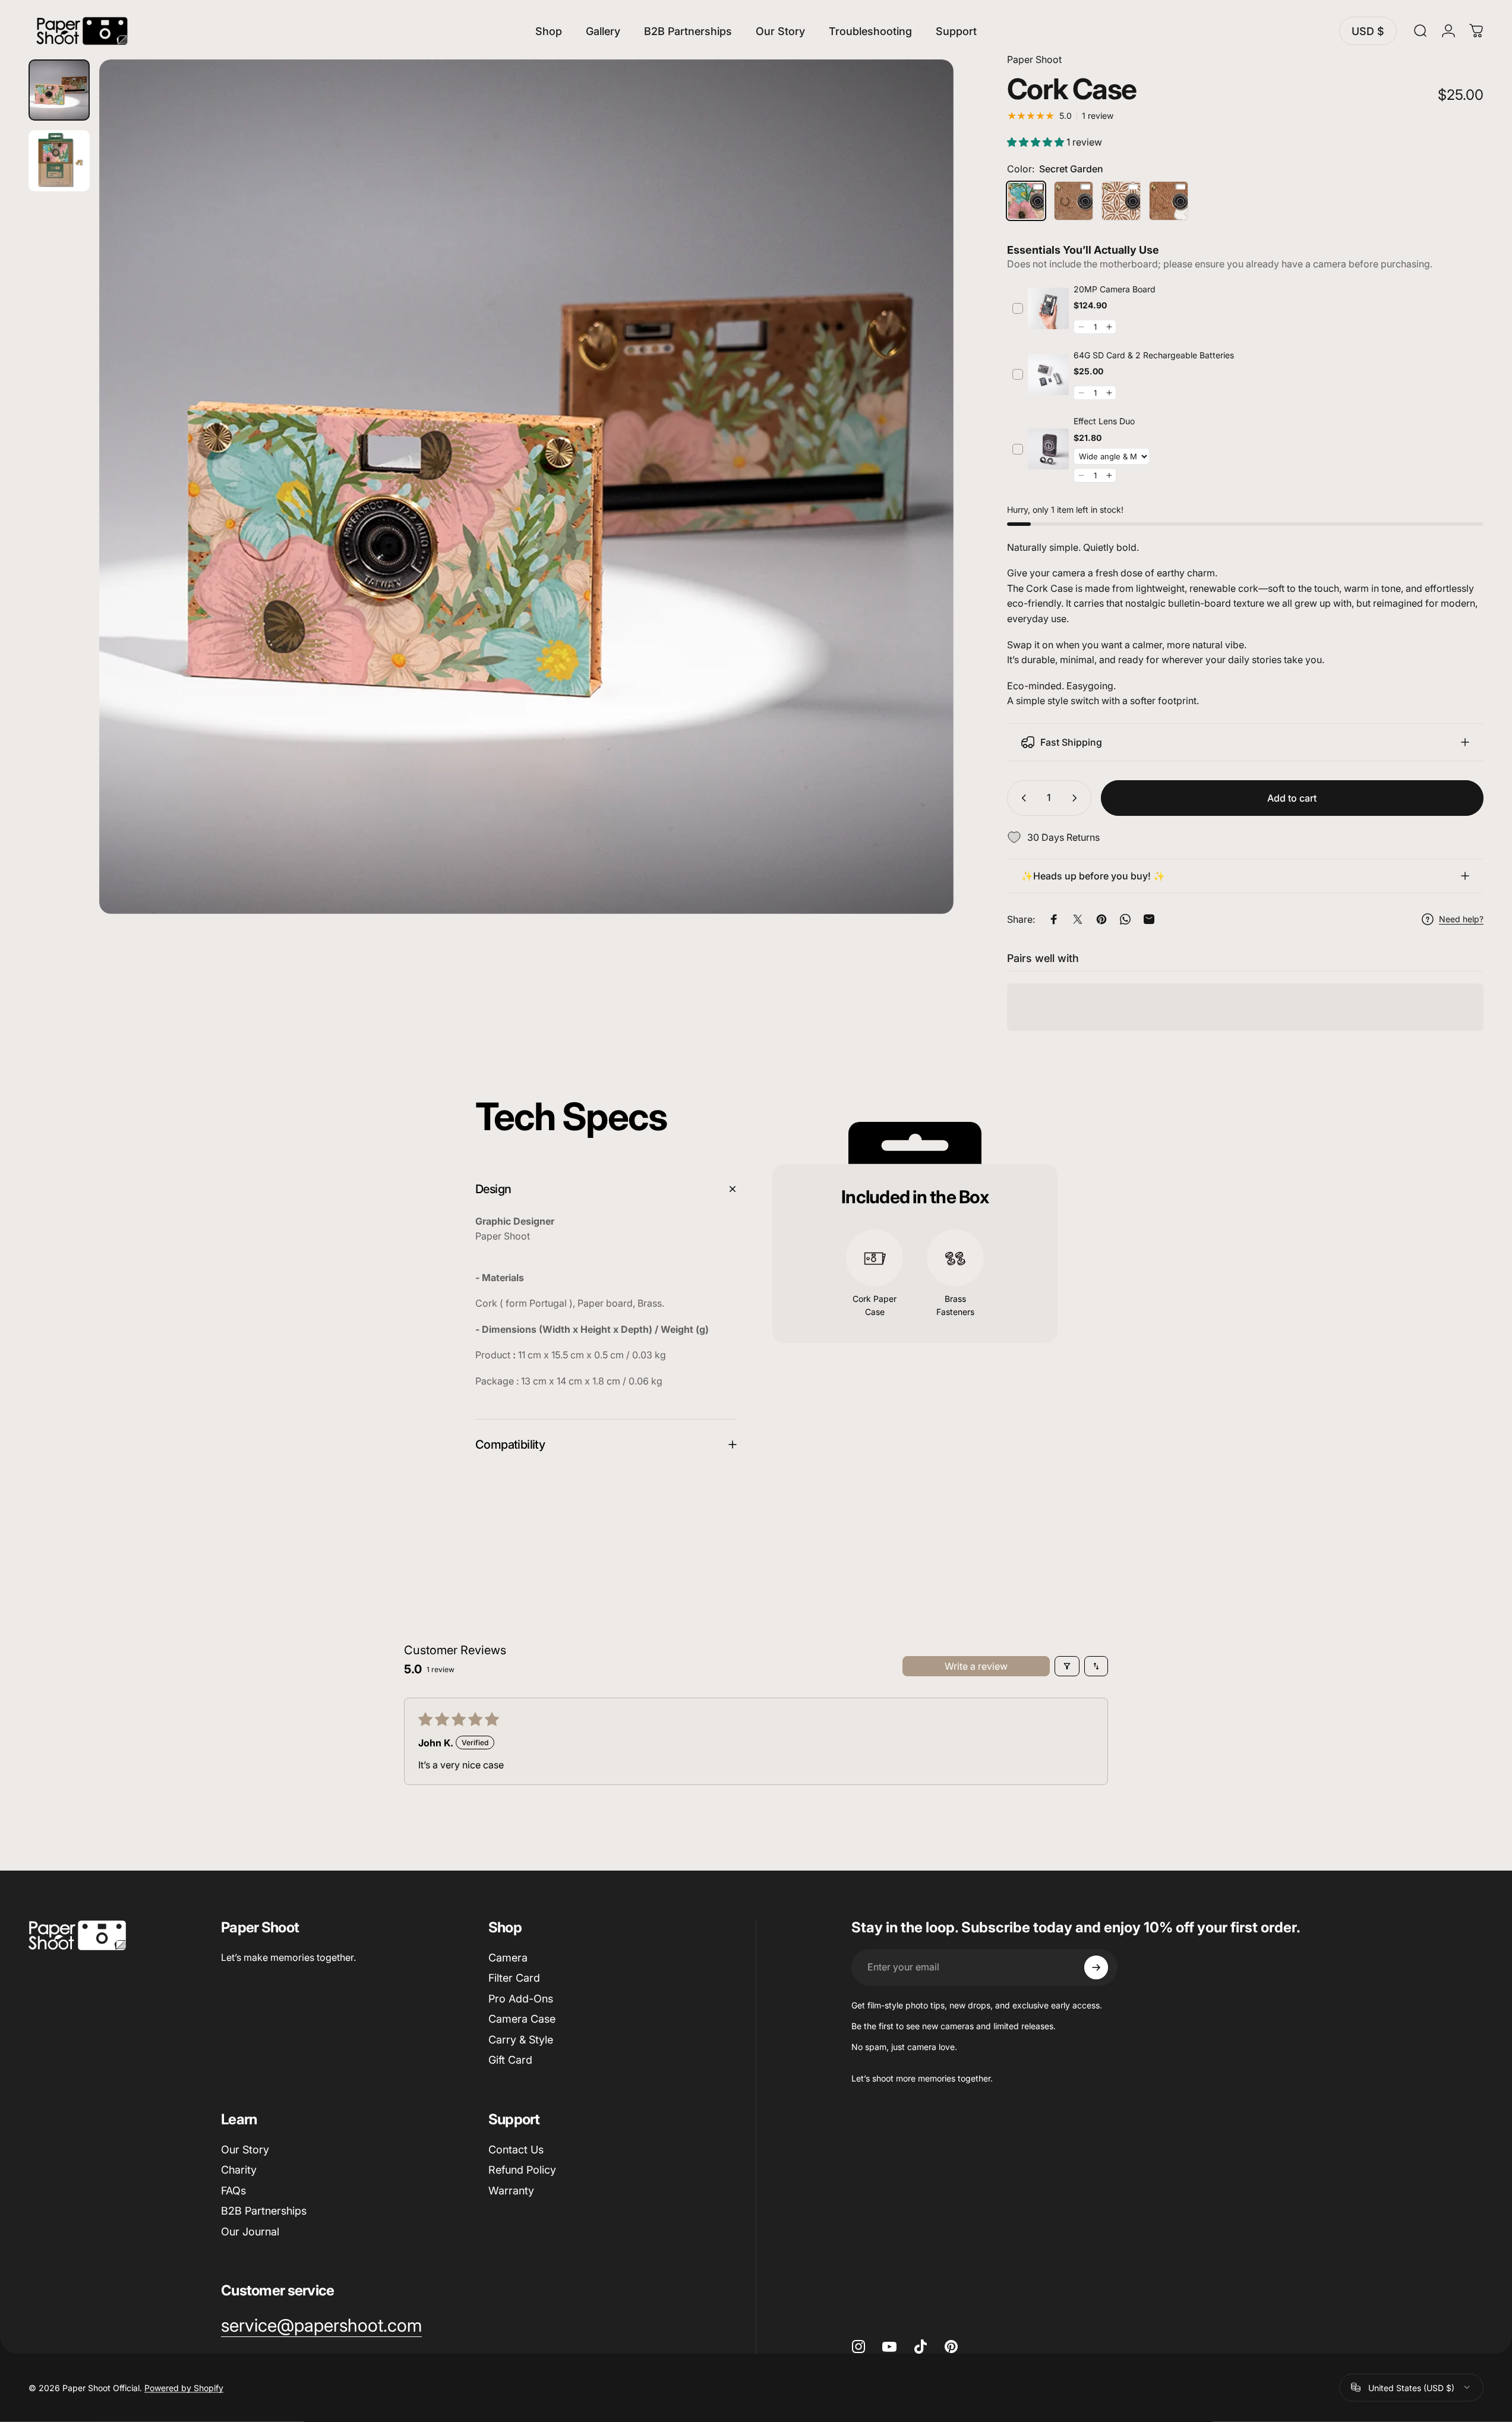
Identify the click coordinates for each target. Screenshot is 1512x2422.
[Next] (923, 515)
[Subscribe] (1096, 1967)
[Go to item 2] (59, 161)
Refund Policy (522, 2170)
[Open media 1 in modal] (526, 487)
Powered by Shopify (184, 2387)
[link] (1048, 309)
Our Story (245, 2150)
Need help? (1461, 919)
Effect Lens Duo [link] (1104, 421)
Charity (239, 2170)
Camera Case (522, 2019)
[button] (1037, 142)
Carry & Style (521, 2040)
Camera (508, 1958)
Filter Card (514, 1978)
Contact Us (516, 2150)
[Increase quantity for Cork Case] (1077, 798)
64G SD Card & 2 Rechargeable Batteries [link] (1154, 355)
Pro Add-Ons (521, 1999)
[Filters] (1067, 1666)
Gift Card (510, 2060)
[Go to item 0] (59, 90)
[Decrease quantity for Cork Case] (1021, 798)
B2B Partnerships (264, 2211)
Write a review (976, 1666)
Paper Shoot (1034, 59)
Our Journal (250, 2232)
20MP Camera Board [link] (1115, 289)
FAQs (233, 2191)
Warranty (511, 2191)
